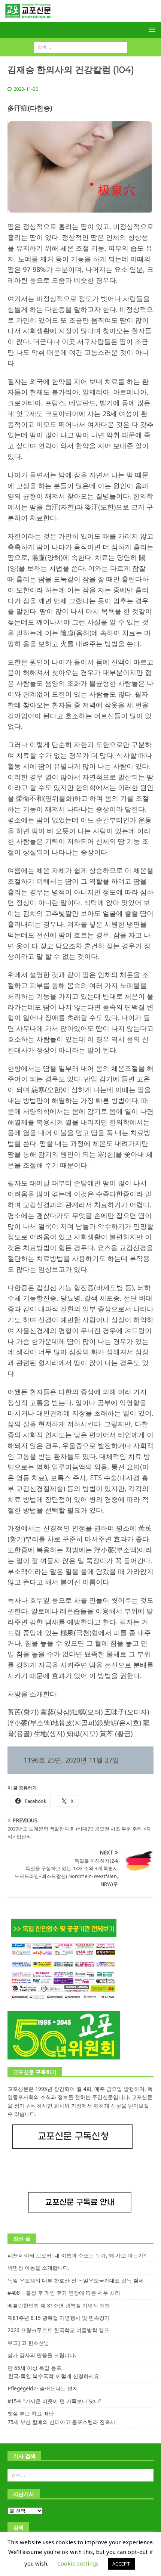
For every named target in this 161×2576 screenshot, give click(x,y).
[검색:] (80, 47)
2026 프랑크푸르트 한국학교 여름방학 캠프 (58, 2330)
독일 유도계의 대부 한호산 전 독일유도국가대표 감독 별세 (76, 2280)
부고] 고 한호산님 (28, 2343)
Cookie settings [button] (78, 2563)
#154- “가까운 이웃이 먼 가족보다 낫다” (54, 2401)
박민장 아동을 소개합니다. (38, 2268)
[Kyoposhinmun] (80, 18)
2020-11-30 (26, 89)
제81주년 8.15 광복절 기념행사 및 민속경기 (59, 2318)
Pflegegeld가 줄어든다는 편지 (43, 2388)
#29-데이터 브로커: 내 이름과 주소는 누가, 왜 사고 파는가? (77, 2255)
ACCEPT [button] (121, 2564)
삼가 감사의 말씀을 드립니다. (42, 2355)
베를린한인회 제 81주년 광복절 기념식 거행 (59, 2305)
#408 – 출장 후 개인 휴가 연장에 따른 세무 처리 (64, 2293)
